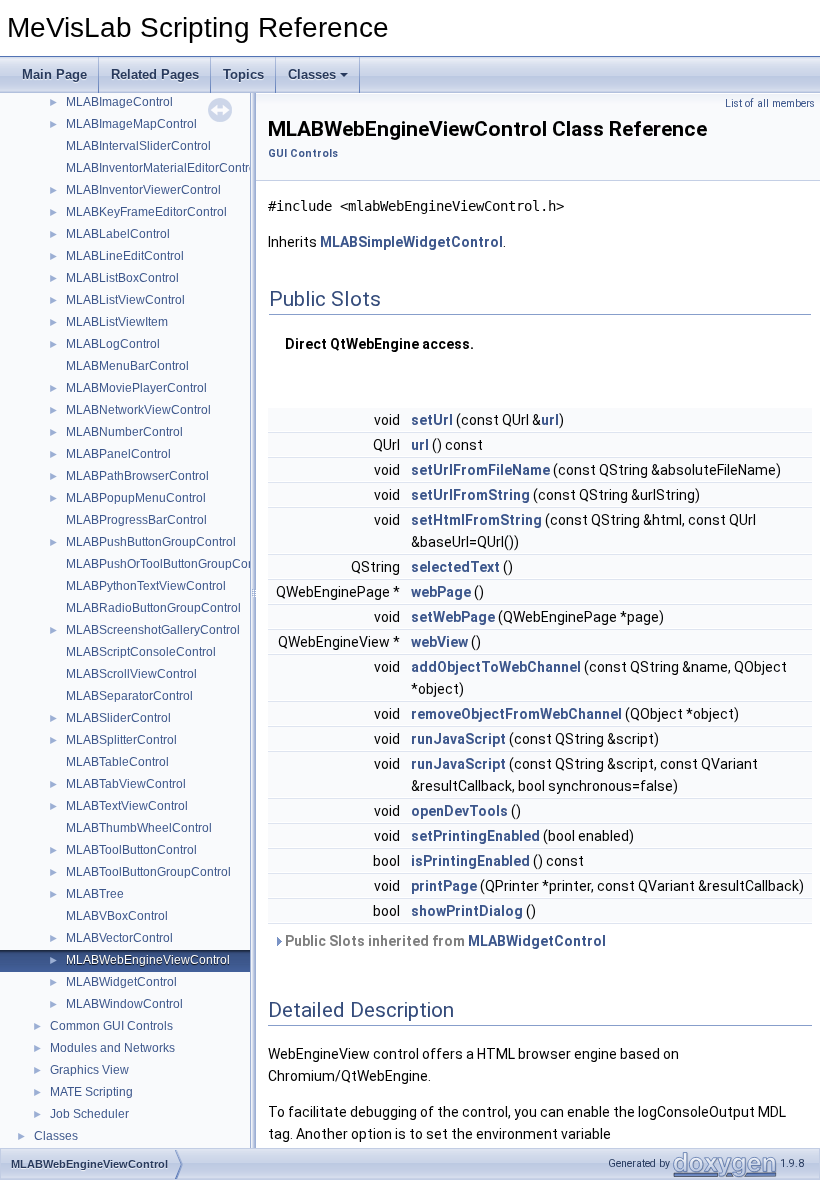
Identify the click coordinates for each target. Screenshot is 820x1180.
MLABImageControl (119, 102)
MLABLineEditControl (125, 256)
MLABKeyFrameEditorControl (146, 212)
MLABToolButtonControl (131, 850)
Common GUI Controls (111, 1026)
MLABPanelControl (118, 454)
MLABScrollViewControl (131, 674)
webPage (441, 592)
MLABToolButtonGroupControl (148, 872)
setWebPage (453, 617)
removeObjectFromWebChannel (516, 714)
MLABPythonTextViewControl (146, 586)
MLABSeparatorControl (129, 696)
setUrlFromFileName (480, 470)
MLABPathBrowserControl (137, 476)
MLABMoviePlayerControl (136, 388)
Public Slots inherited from (444, 941)
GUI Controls (303, 153)
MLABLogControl (113, 344)
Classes (312, 74)
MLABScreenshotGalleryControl (153, 630)
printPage (444, 886)
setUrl (432, 420)
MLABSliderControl (118, 718)
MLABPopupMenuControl (136, 498)
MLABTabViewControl (126, 784)
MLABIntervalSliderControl (138, 146)
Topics (243, 74)
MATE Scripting (91, 1092)
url (550, 420)
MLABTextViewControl (127, 806)
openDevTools (459, 811)
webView (439, 642)
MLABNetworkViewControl (138, 410)
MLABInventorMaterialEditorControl (162, 168)
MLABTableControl (117, 762)
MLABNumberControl (124, 432)
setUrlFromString (470, 495)
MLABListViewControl (125, 300)
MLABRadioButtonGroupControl (153, 608)
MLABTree (95, 894)
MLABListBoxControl (122, 278)
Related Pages (155, 74)
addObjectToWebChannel (496, 667)
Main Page (54, 74)
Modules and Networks (112, 1048)
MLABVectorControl (119, 938)
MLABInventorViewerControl (143, 190)
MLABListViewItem (117, 322)
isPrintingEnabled (470, 861)
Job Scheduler (89, 1114)
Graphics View (89, 1070)
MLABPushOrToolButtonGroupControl (169, 564)
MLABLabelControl (118, 234)
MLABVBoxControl (117, 916)
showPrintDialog (467, 911)
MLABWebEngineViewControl (148, 960)
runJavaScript (458, 739)
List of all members (770, 103)
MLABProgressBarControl (136, 520)
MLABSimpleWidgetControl (411, 242)
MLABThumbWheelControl (139, 828)
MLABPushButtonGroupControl (151, 542)
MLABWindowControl (124, 1004)
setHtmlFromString (476, 520)
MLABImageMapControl (131, 124)
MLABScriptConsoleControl (141, 652)
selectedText (455, 567)
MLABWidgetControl (121, 982)
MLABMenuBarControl (127, 366)
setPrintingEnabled (475, 836)
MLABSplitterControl (121, 740)
